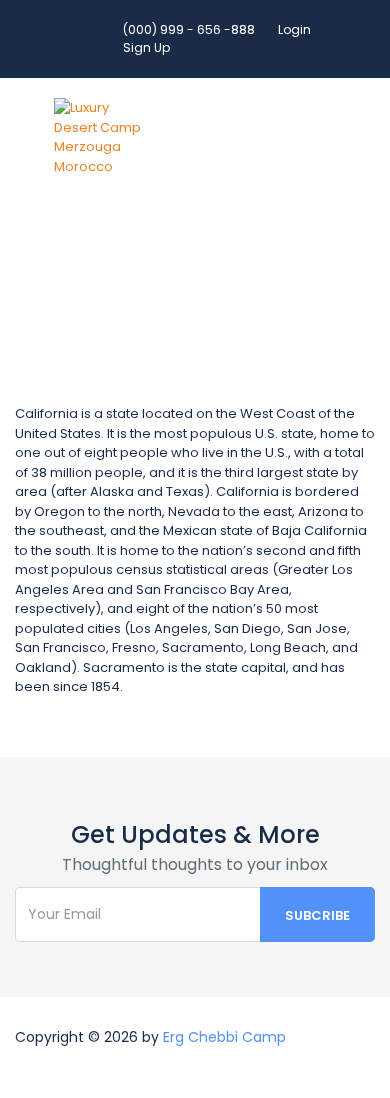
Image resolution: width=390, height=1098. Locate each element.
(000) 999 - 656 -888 (189, 29)
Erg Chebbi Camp (224, 1037)
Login (294, 29)
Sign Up (146, 47)
